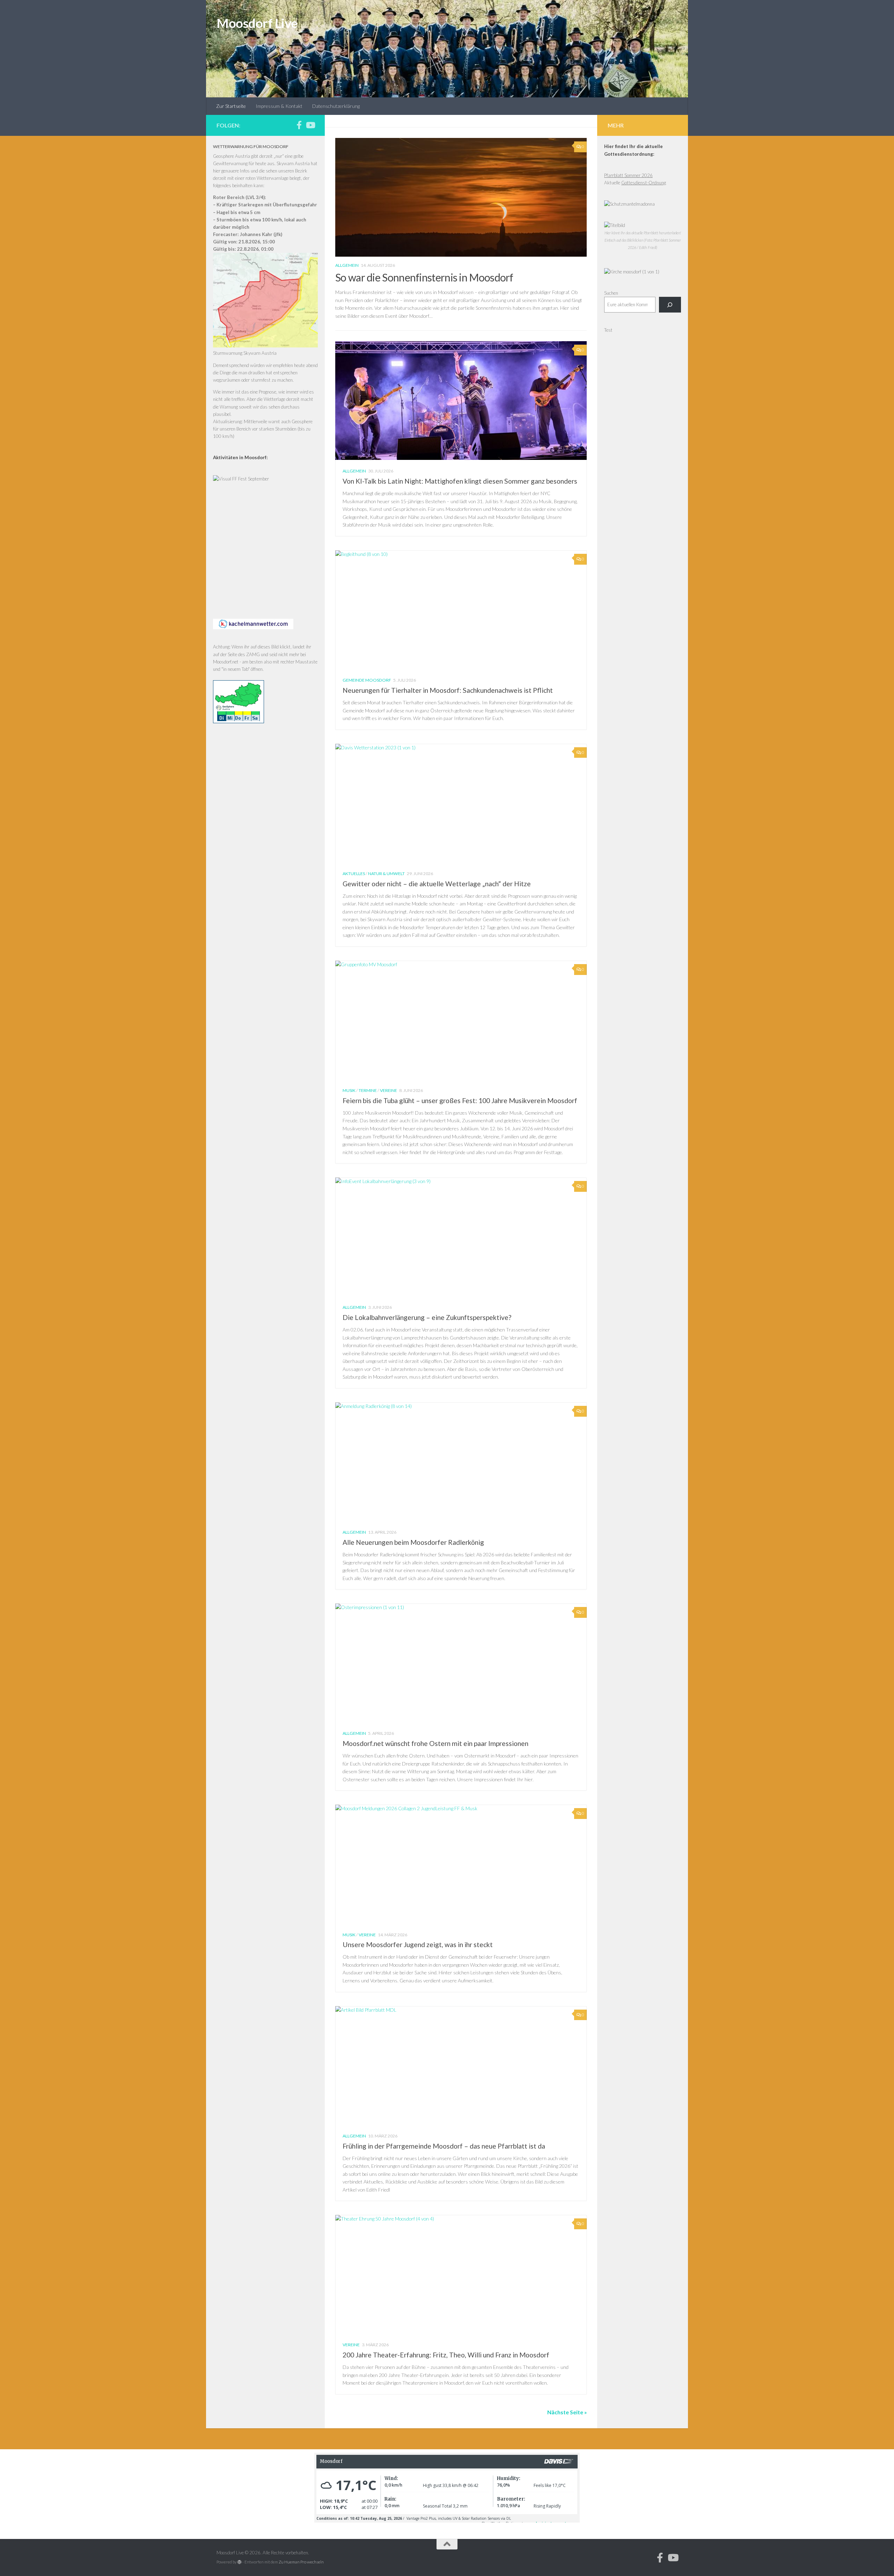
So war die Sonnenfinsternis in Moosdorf (424, 277)
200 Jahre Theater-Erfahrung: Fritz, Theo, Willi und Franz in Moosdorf (446, 2355)
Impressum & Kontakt (279, 106)
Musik (349, 1090)
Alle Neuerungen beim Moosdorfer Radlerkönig (413, 1542)
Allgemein (347, 265)
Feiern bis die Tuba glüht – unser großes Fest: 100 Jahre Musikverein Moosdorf (460, 1100)
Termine (368, 1090)
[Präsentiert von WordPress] (240, 2562)
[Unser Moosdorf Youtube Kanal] (310, 125)
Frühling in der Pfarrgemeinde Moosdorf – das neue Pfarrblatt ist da (444, 2146)
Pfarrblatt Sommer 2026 (628, 175)
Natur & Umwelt (386, 874)
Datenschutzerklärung (336, 106)
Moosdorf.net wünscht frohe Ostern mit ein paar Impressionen (435, 1743)
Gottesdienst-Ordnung (644, 183)
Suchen (611, 293)
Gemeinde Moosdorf (367, 680)
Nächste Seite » (567, 2412)
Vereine (389, 1090)
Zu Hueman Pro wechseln (301, 2562)
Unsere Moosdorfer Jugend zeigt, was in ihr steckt (418, 1944)
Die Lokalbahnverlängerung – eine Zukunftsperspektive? (427, 1317)
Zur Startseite (231, 106)
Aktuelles (354, 874)
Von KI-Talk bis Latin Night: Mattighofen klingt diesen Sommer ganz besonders (460, 481)
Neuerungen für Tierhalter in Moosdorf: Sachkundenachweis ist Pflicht (448, 690)
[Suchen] (670, 305)
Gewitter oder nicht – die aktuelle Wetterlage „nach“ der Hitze (437, 884)
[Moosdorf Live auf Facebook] (299, 125)
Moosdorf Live (257, 23)
